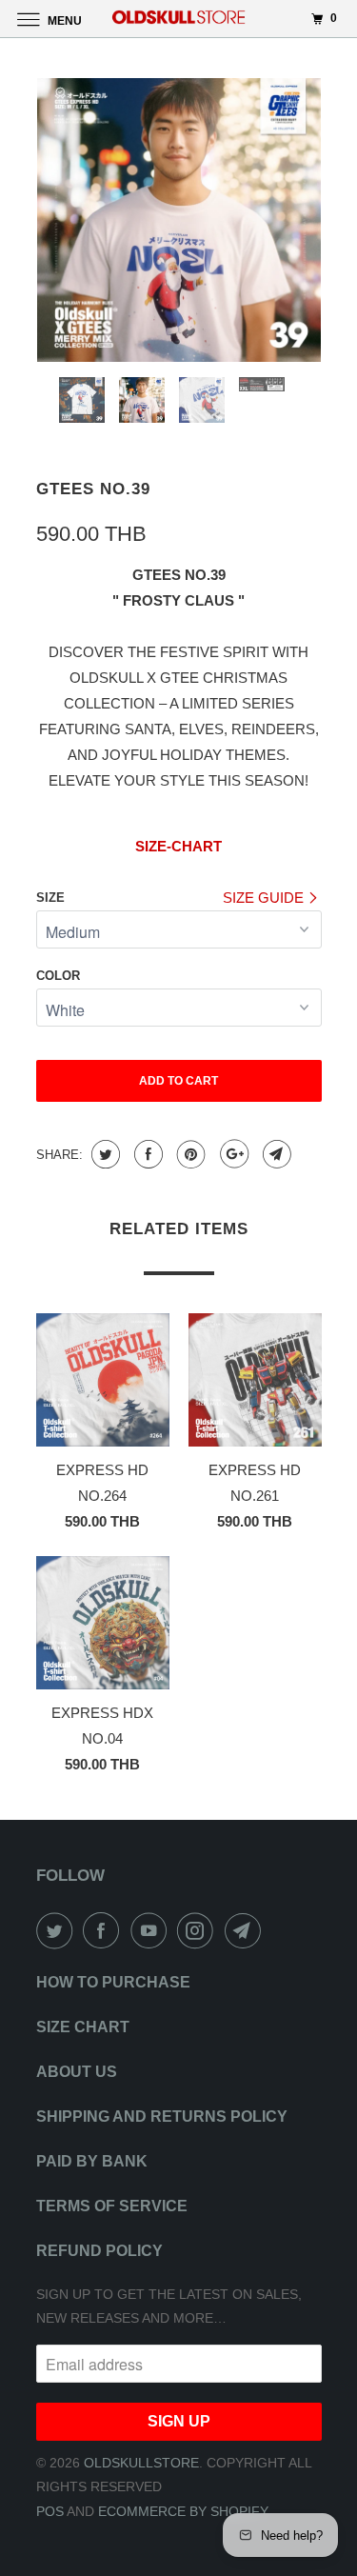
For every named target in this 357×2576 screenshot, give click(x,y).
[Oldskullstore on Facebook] (105, 1930)
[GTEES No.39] (179, 220)
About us (77, 2072)
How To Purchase (113, 1982)
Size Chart (83, 2027)
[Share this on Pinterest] (189, 1154)
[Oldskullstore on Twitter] (58, 1930)
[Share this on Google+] (232, 1154)
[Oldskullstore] (179, 19)
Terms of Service (112, 2206)
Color (58, 976)
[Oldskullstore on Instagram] (199, 1930)
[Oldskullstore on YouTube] (152, 1930)
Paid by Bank (92, 2161)
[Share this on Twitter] (103, 1154)
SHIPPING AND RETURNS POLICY (162, 2117)
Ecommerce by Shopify (183, 2511)
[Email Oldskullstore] (247, 1930)
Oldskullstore (141, 2463)
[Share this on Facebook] (146, 1154)
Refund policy (99, 2251)
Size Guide (265, 898)
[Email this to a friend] (275, 1154)
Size (50, 898)
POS (50, 2511)
